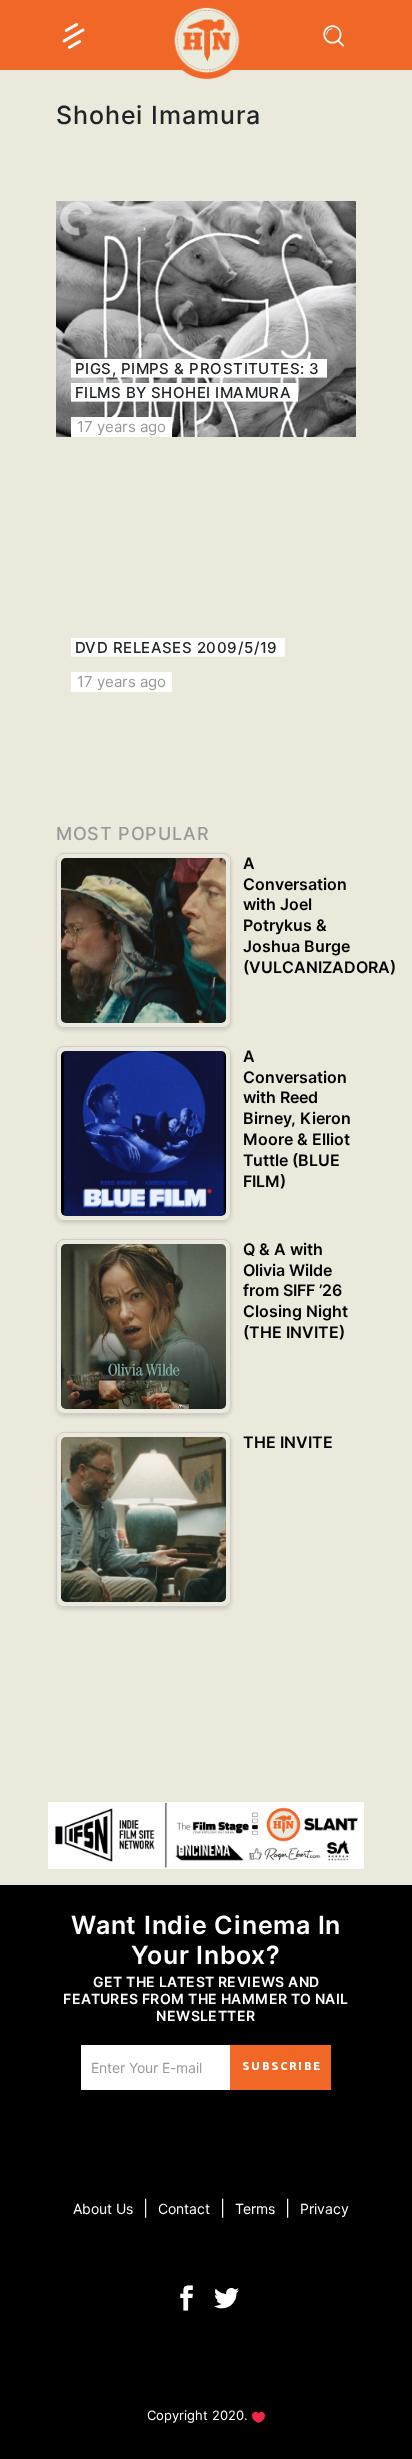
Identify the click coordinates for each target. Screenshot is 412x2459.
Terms (255, 2208)
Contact (184, 2208)
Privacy (324, 2208)
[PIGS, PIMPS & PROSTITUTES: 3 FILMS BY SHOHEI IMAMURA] (206, 319)
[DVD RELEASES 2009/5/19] (206, 574)
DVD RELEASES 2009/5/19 (176, 647)
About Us (103, 2208)
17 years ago (121, 426)
